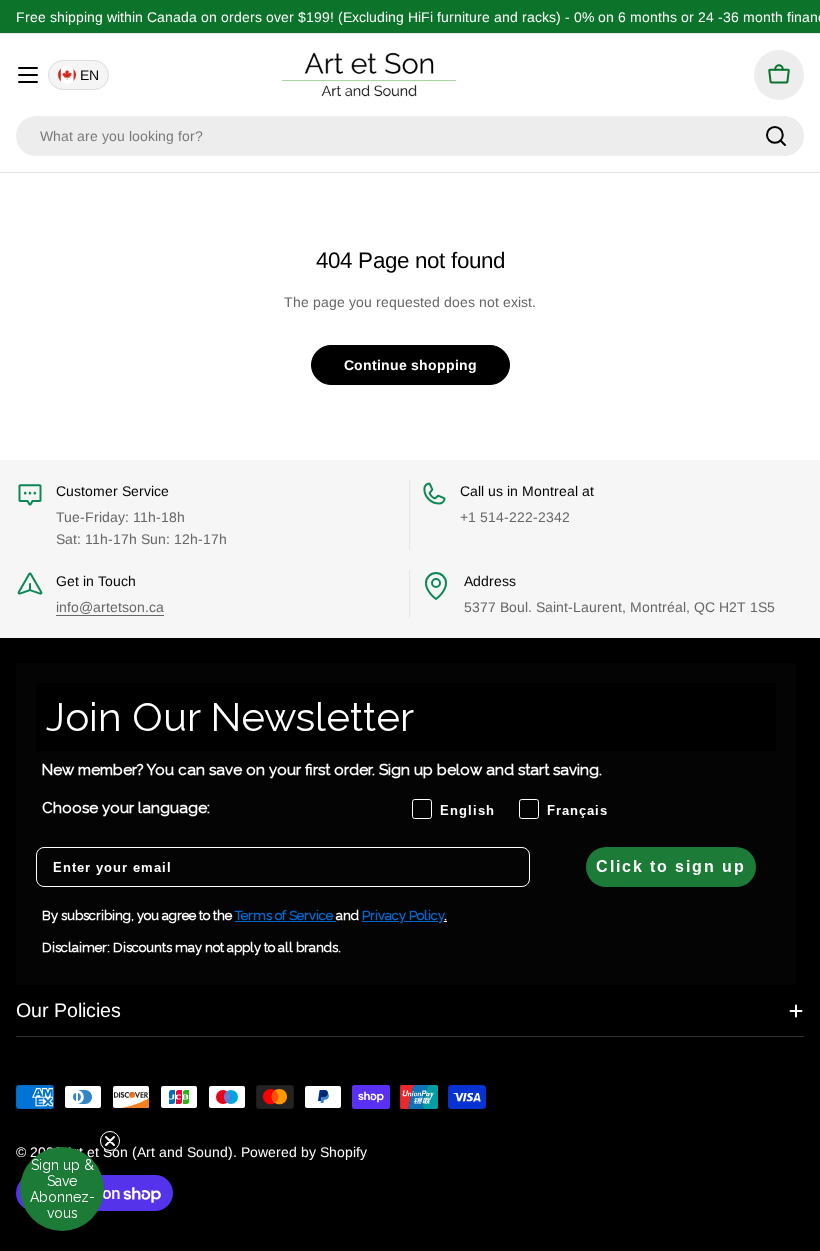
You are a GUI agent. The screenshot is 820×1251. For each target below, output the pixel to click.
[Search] (776, 136)
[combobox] (410, 136)
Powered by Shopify (304, 1152)
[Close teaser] (110, 1141)
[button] (62, 1189)
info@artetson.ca (110, 607)
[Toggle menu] (28, 75)
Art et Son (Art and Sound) (149, 1152)
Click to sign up (671, 866)
